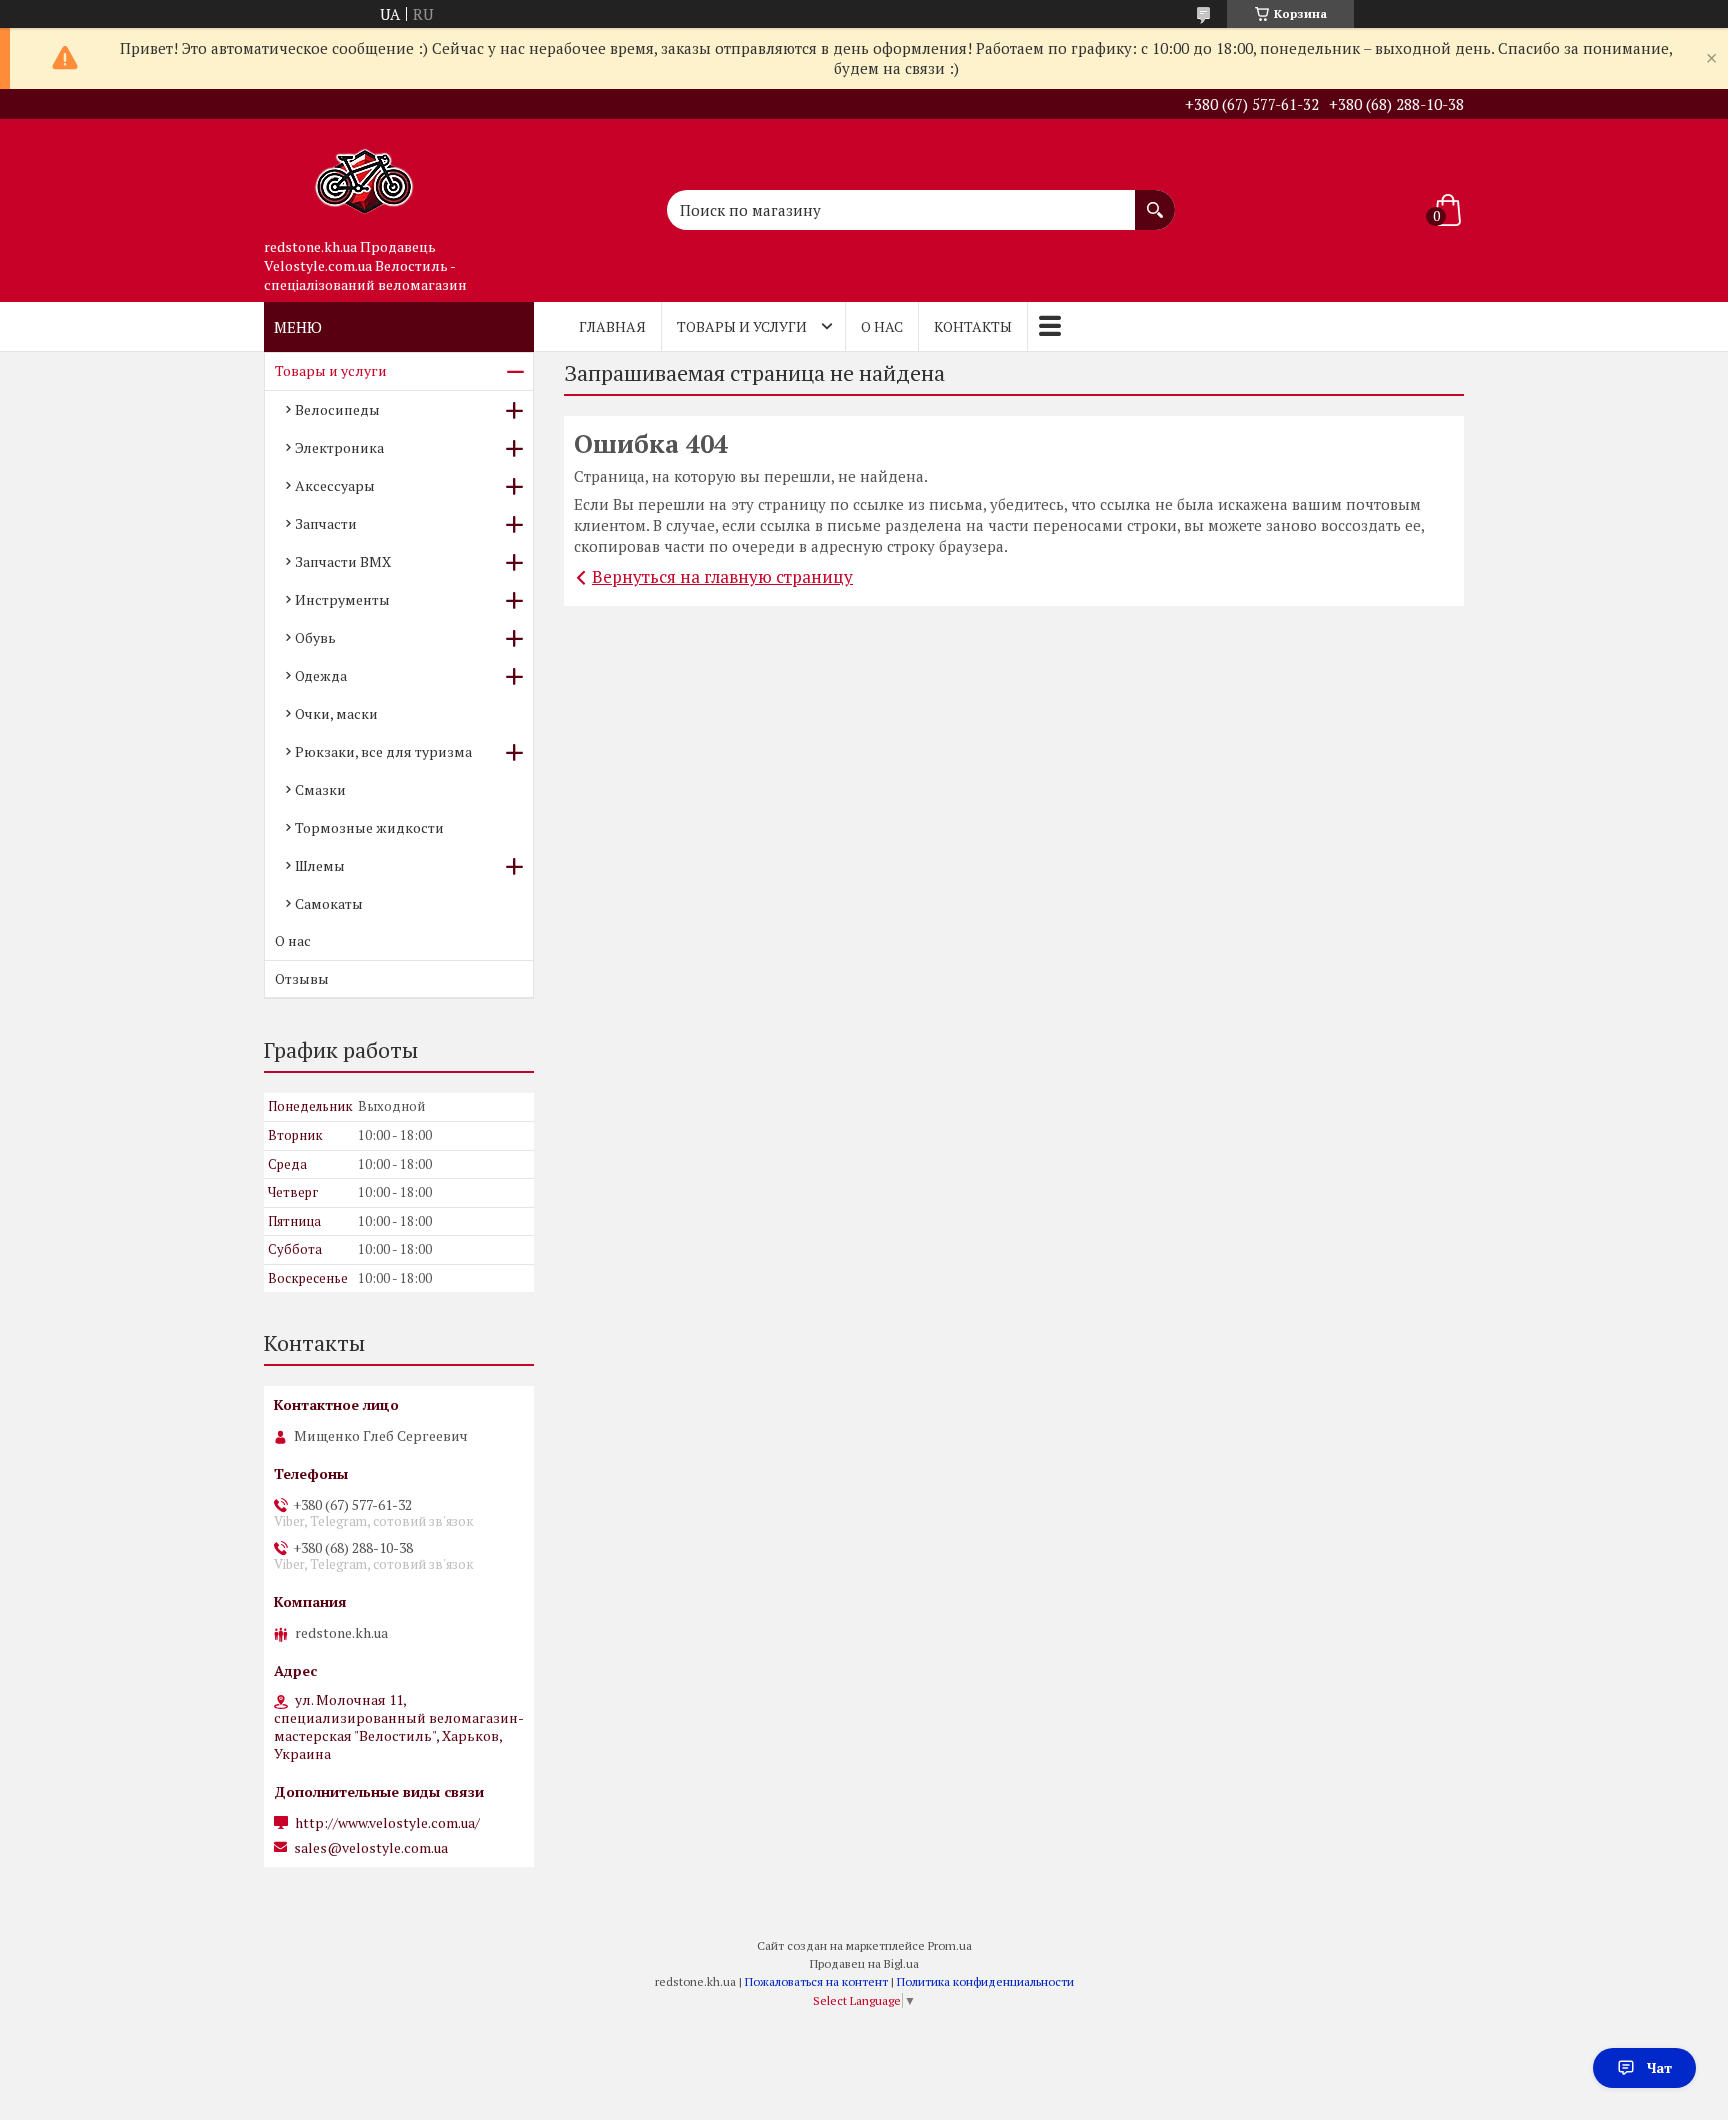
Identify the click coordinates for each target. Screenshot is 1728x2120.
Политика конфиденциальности (985, 1981)
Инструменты (342, 599)
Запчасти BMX (343, 561)
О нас (882, 326)
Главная (612, 326)
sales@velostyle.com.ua (371, 1848)
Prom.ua (950, 1945)
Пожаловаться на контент (816, 1981)
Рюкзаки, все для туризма (383, 751)
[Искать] (1155, 200)
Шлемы (320, 865)
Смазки (320, 789)
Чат (1659, 2067)
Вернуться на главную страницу (722, 576)
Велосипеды (337, 409)
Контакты (973, 326)
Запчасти (326, 523)
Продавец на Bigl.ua (864, 1963)
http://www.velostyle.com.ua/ (387, 1823)
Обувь (315, 637)
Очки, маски (336, 713)
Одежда (321, 675)
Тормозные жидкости (369, 827)
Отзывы (302, 978)
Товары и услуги (742, 326)
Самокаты (329, 903)
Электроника (339, 447)
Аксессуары (335, 485)
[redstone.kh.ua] (364, 174)
